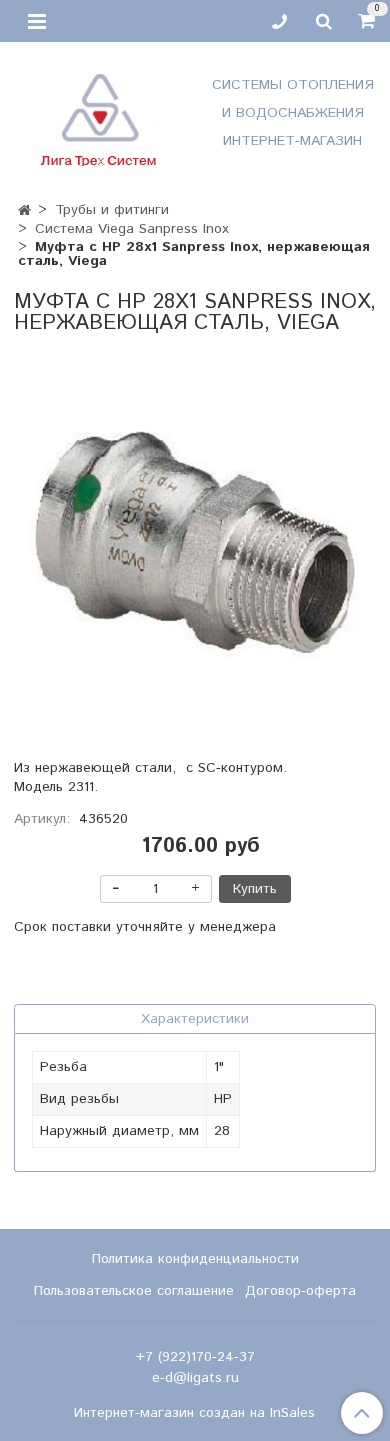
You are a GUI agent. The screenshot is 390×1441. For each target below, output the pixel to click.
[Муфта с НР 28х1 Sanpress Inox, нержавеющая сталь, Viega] (195, 543)
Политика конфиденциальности (195, 1259)
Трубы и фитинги (112, 210)
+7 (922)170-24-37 (195, 1357)
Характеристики (195, 1019)
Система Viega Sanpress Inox (132, 229)
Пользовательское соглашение (134, 1291)
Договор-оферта (300, 1291)
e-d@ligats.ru (195, 1378)
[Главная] (24, 211)
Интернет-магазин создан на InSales (194, 1413)
